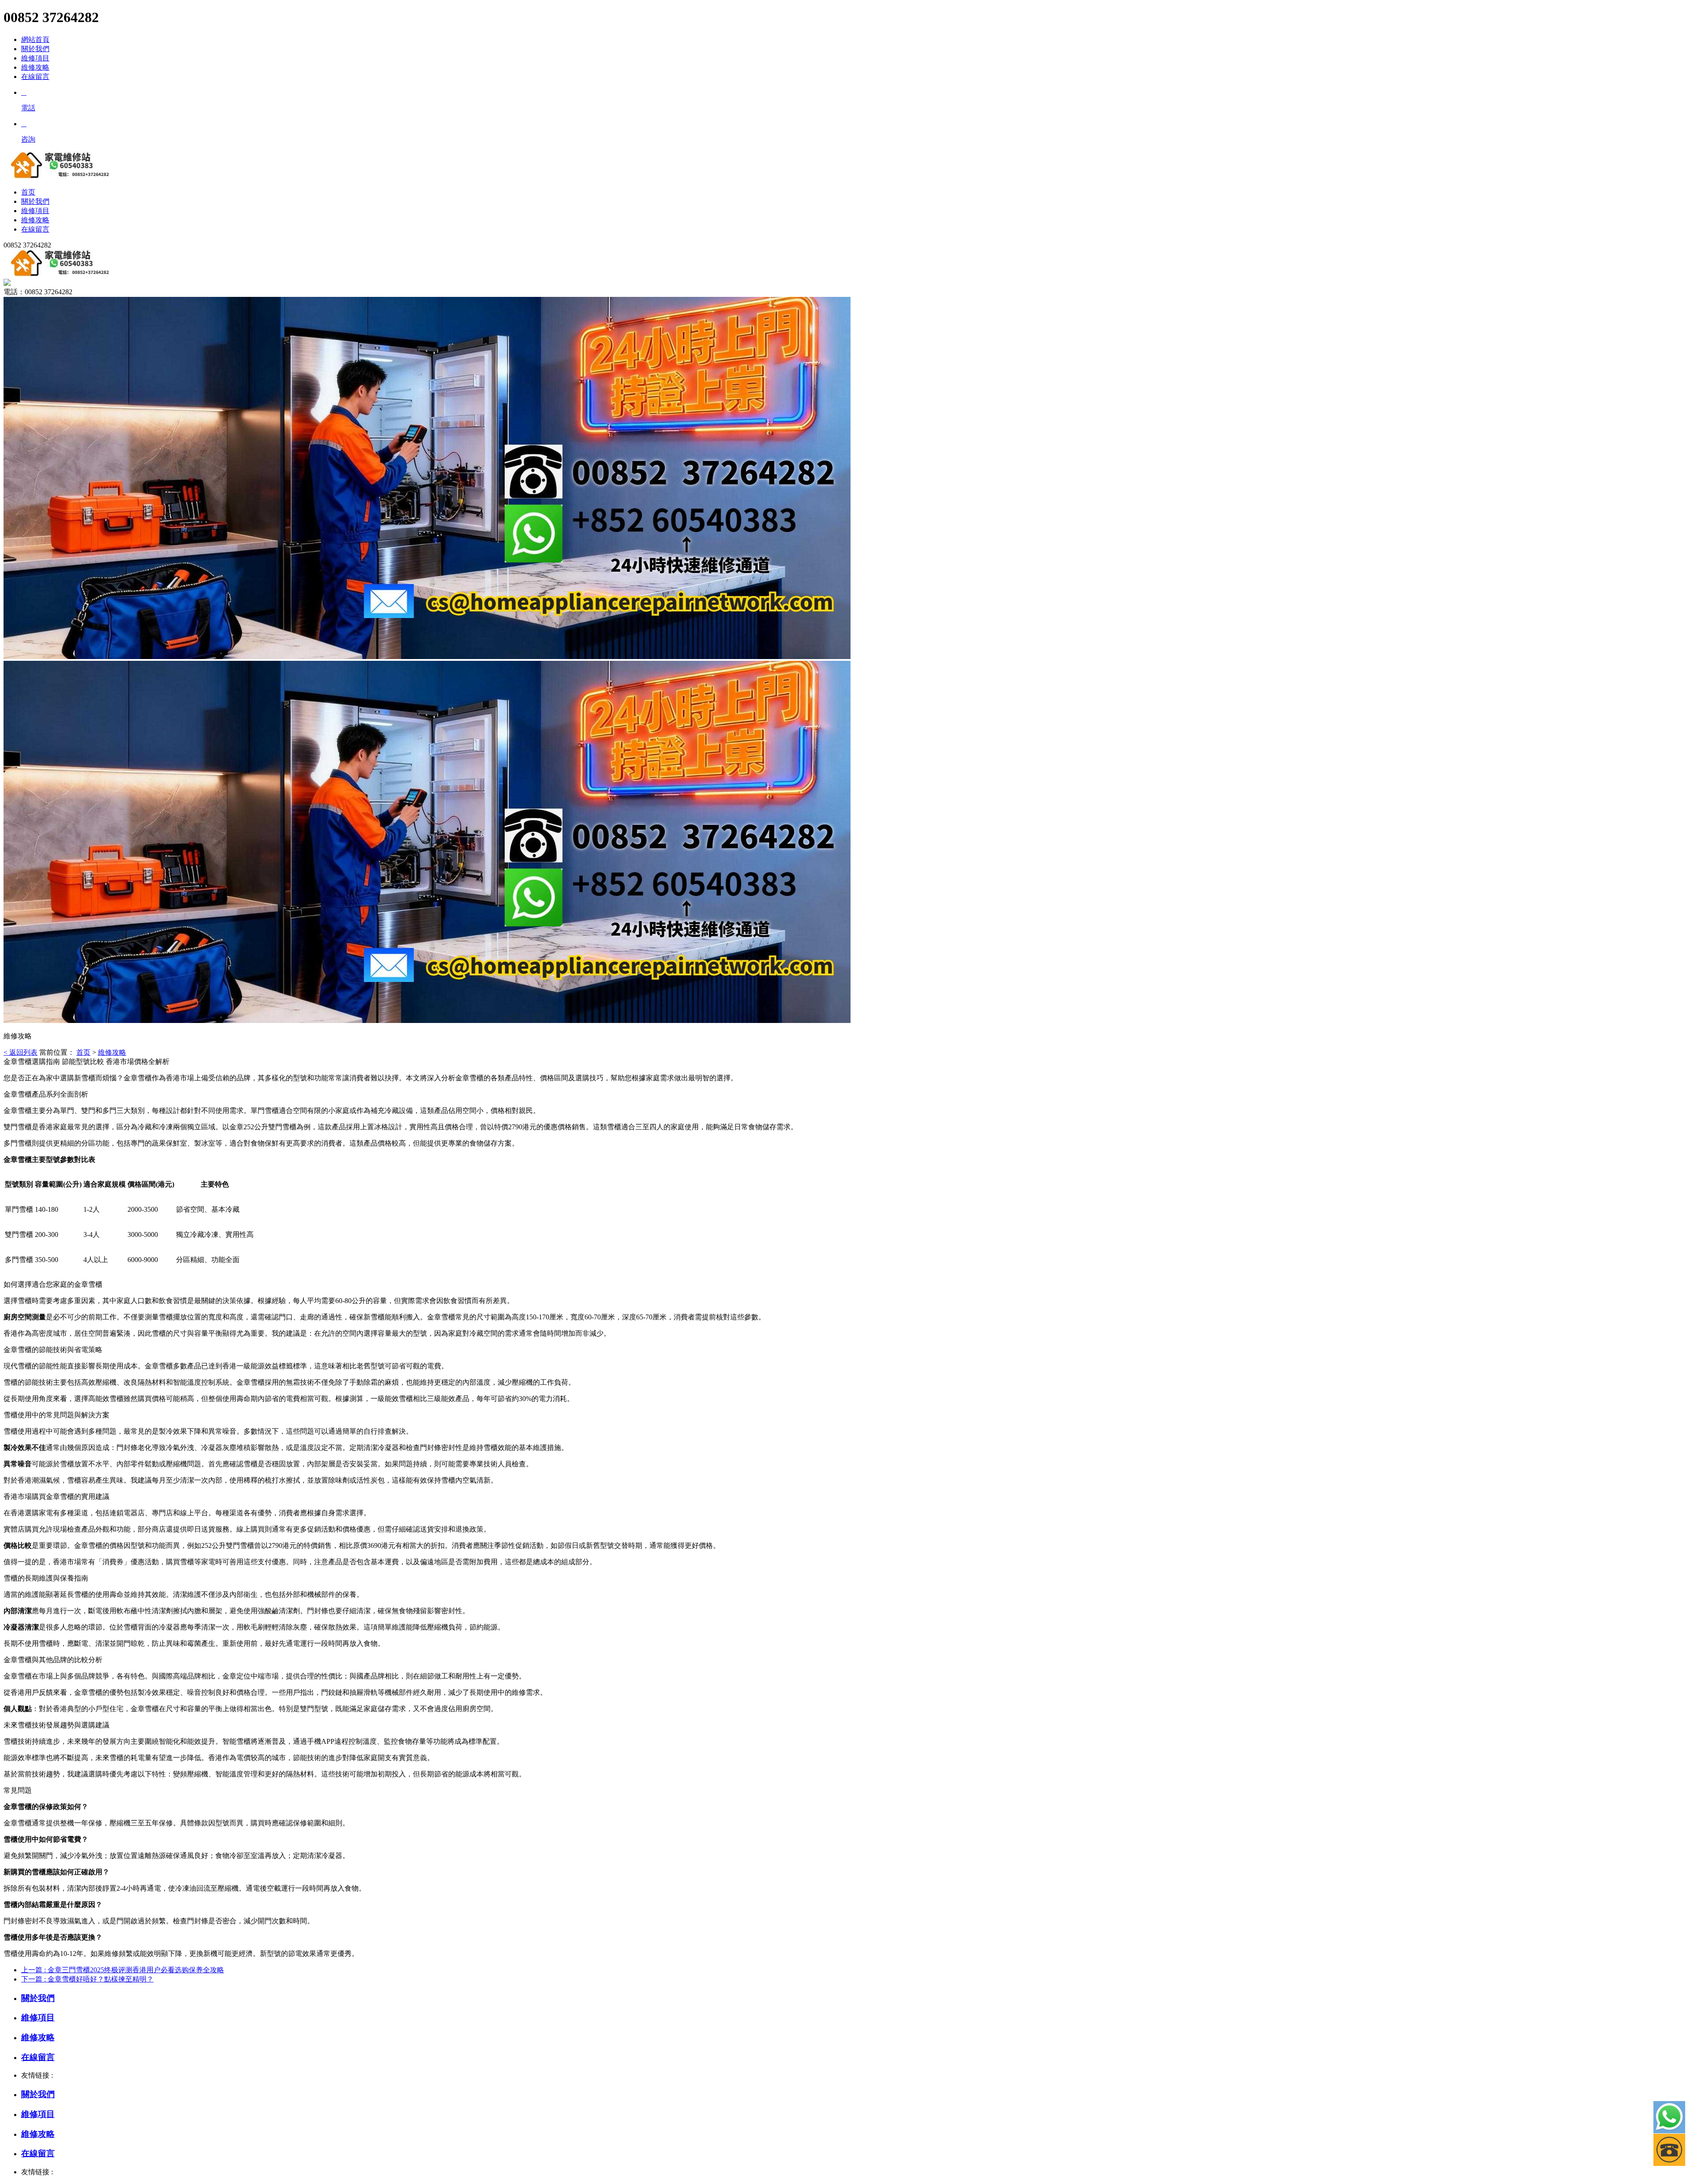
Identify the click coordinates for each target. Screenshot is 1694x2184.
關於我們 (35, 49)
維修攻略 (35, 67)
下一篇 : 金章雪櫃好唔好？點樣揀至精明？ (87, 1979)
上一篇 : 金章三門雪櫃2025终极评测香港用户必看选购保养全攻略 (123, 1970)
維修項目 (35, 58)
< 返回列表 (21, 1052)
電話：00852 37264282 (38, 292)
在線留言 (35, 77)
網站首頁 (35, 39)
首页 (83, 1052)
